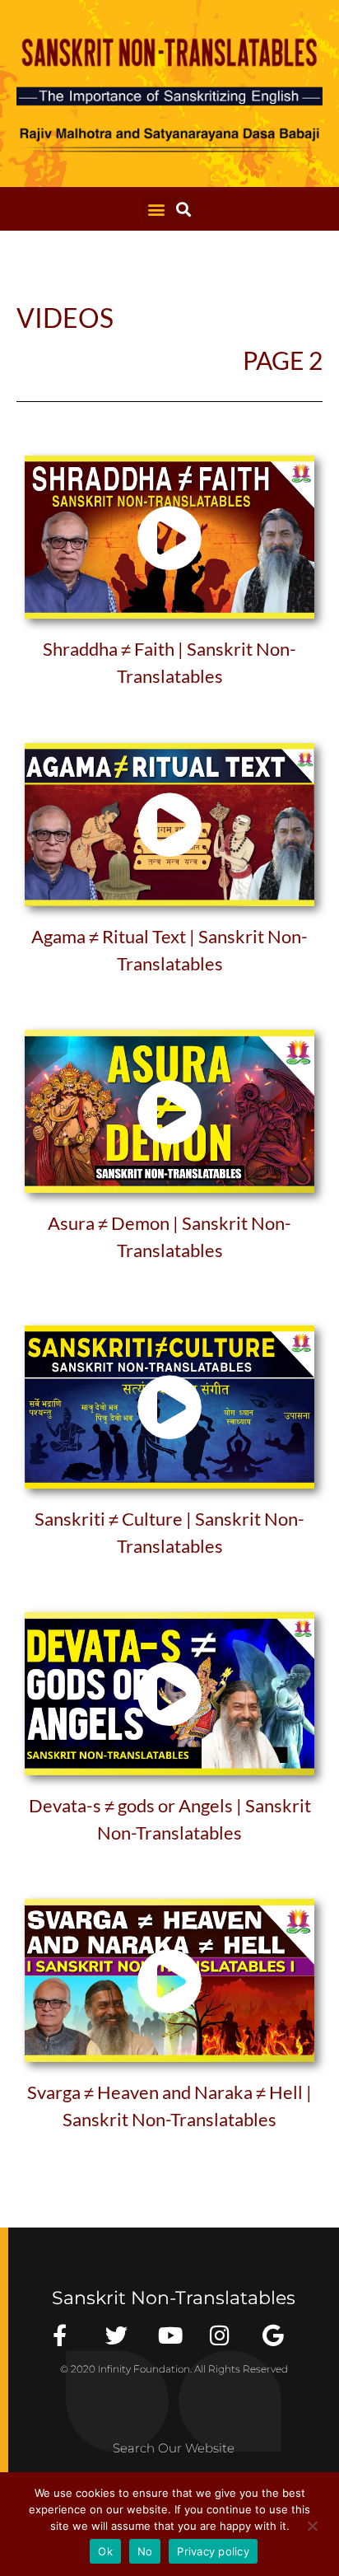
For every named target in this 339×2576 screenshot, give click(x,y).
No (145, 2551)
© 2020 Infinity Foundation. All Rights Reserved (174, 2369)
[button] (156, 209)
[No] (312, 2524)
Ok (105, 2551)
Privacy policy (213, 2551)
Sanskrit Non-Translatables (174, 2298)
